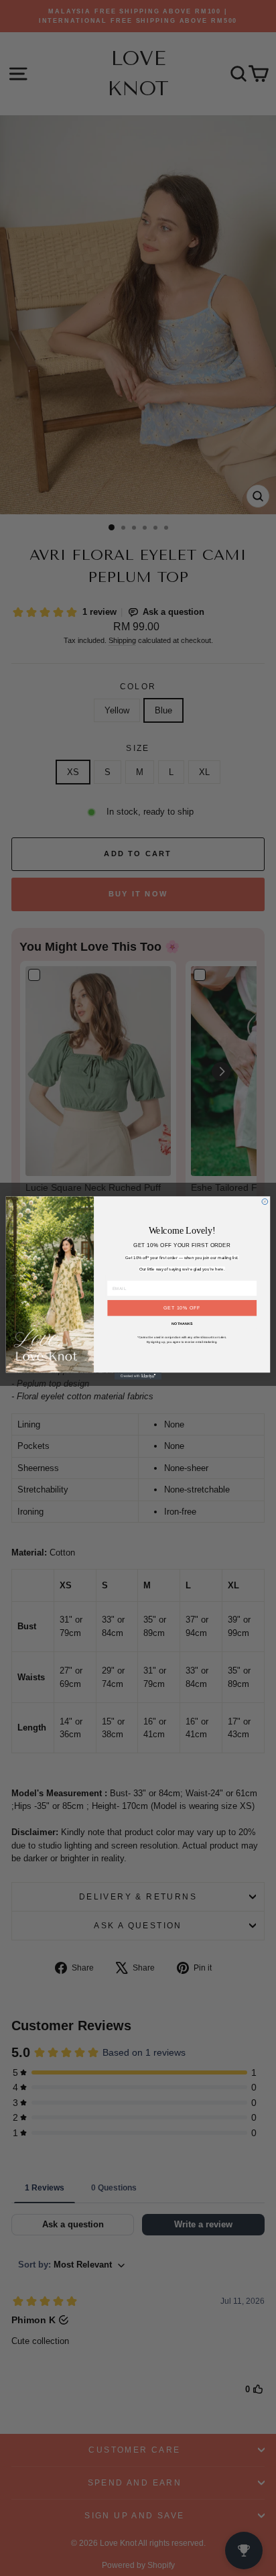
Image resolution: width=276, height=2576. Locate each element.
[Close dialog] (265, 1202)
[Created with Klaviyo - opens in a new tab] (138, 1376)
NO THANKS (182, 1324)
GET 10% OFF (182, 1308)
